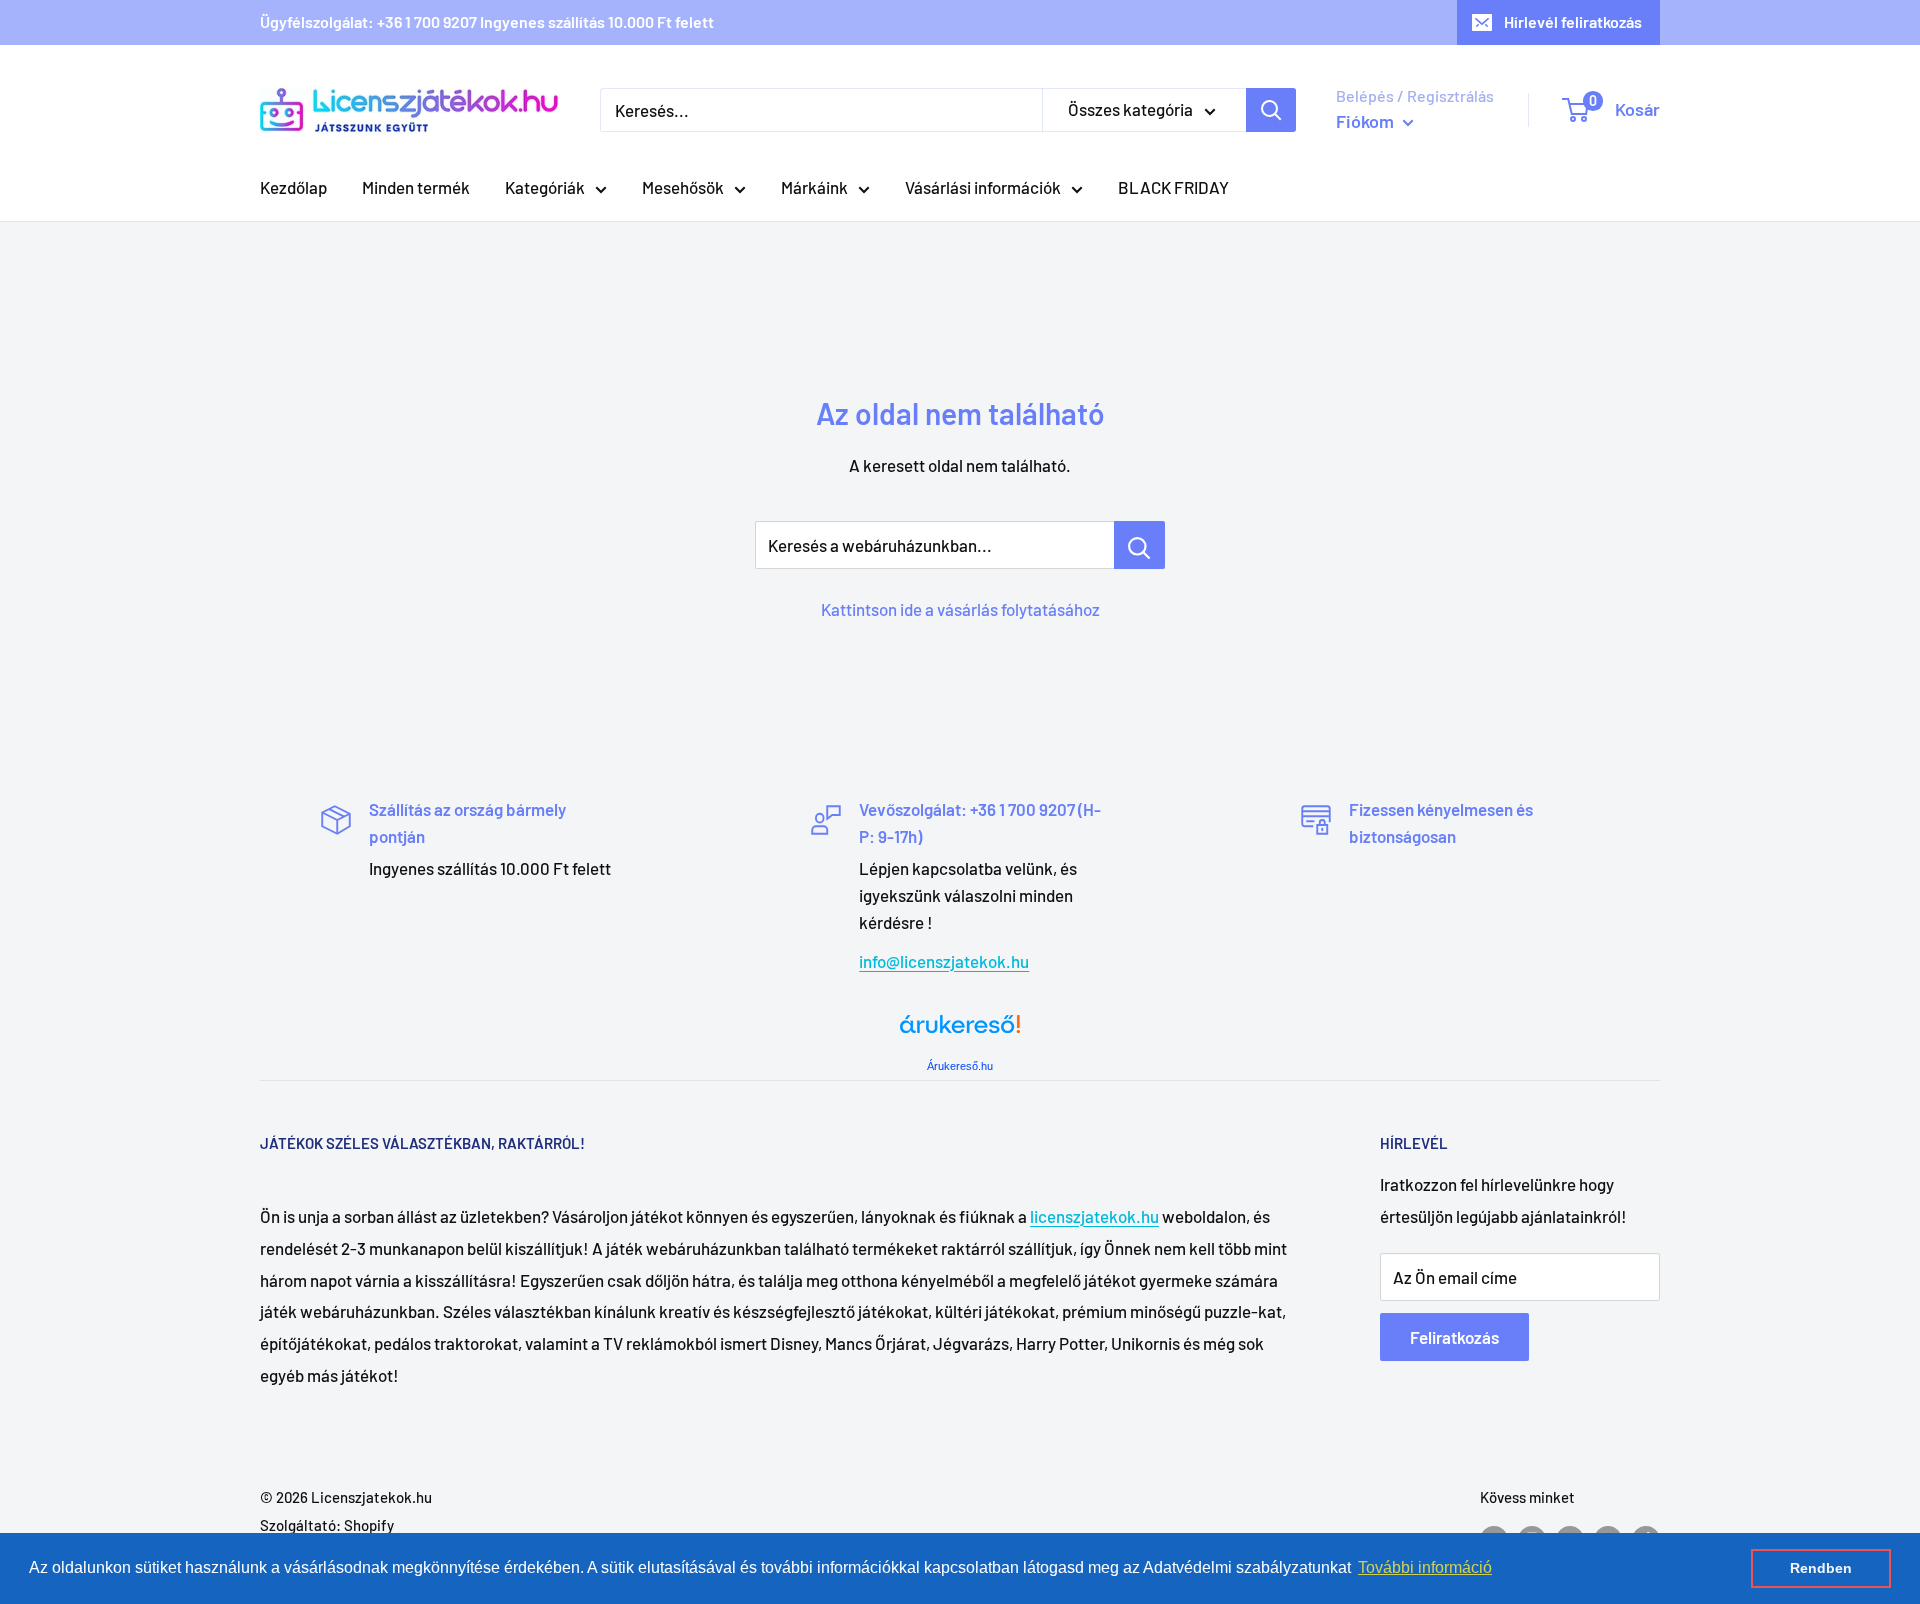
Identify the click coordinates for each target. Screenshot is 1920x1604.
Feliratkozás (1454, 1337)
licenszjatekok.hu (1094, 1216)
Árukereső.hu (960, 1066)
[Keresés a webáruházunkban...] (1139, 545)
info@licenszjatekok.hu (944, 961)
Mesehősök (683, 187)
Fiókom (1367, 121)
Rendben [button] (1821, 1568)
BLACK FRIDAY (1173, 187)
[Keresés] (1271, 110)
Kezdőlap (293, 187)
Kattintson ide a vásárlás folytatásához (960, 609)
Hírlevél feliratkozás (1573, 21)
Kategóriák (545, 187)
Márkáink (814, 187)
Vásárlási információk (983, 187)
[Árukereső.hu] (960, 1031)
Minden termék (416, 187)
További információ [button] (1425, 1567)
